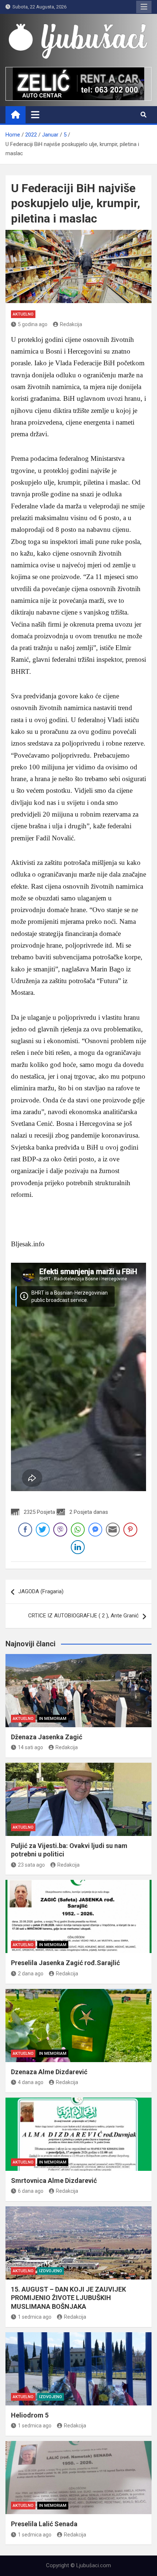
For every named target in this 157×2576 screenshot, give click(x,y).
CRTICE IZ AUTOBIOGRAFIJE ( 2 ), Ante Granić (83, 1616)
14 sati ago (30, 1747)
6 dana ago (31, 2191)
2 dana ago (31, 1974)
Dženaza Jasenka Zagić (47, 1737)
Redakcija (71, 324)
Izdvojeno (51, 2271)
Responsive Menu (144, 7)
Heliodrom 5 (30, 2415)
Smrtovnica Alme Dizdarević (54, 2181)
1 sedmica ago (35, 2317)
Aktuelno (23, 314)
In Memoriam (53, 1719)
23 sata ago (31, 1865)
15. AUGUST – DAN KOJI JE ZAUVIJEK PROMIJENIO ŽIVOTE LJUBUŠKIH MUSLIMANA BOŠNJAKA (68, 2298)
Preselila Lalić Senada (44, 2524)
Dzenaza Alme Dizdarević (49, 2072)
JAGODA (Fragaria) (41, 1591)
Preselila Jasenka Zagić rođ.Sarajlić (65, 1963)
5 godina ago (33, 324)
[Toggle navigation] (35, 115)
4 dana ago (31, 2082)
